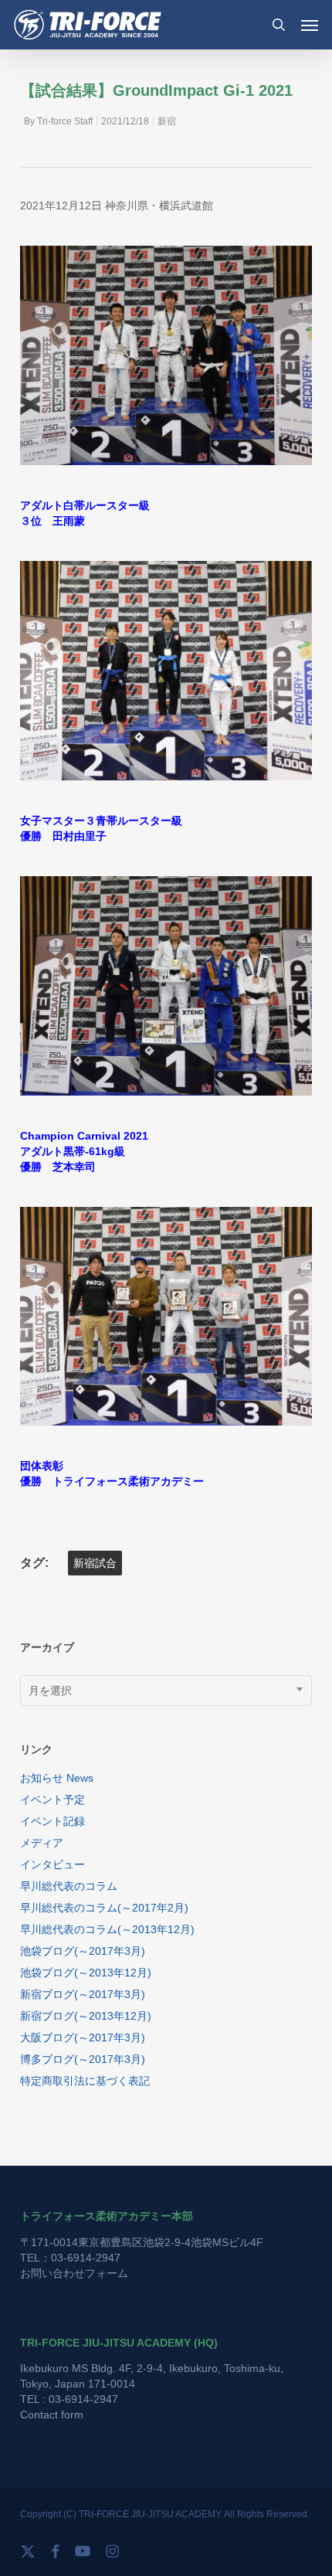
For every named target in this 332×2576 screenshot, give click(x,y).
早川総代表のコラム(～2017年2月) (104, 1908)
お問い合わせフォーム (74, 2273)
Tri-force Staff (65, 121)
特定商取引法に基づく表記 (85, 2081)
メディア (42, 1843)
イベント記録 (53, 1821)
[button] (310, 25)
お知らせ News (57, 1778)
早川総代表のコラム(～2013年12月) (107, 1929)
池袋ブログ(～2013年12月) (86, 1973)
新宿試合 (95, 1563)
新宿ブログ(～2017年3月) (83, 1994)
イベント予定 (53, 1799)
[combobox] (166, 1691)
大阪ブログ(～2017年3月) (83, 2037)
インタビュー (53, 1864)
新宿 (167, 121)
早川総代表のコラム (69, 1886)
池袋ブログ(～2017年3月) (83, 1951)
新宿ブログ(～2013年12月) (86, 2016)
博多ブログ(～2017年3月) (83, 2059)
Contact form (52, 2415)
